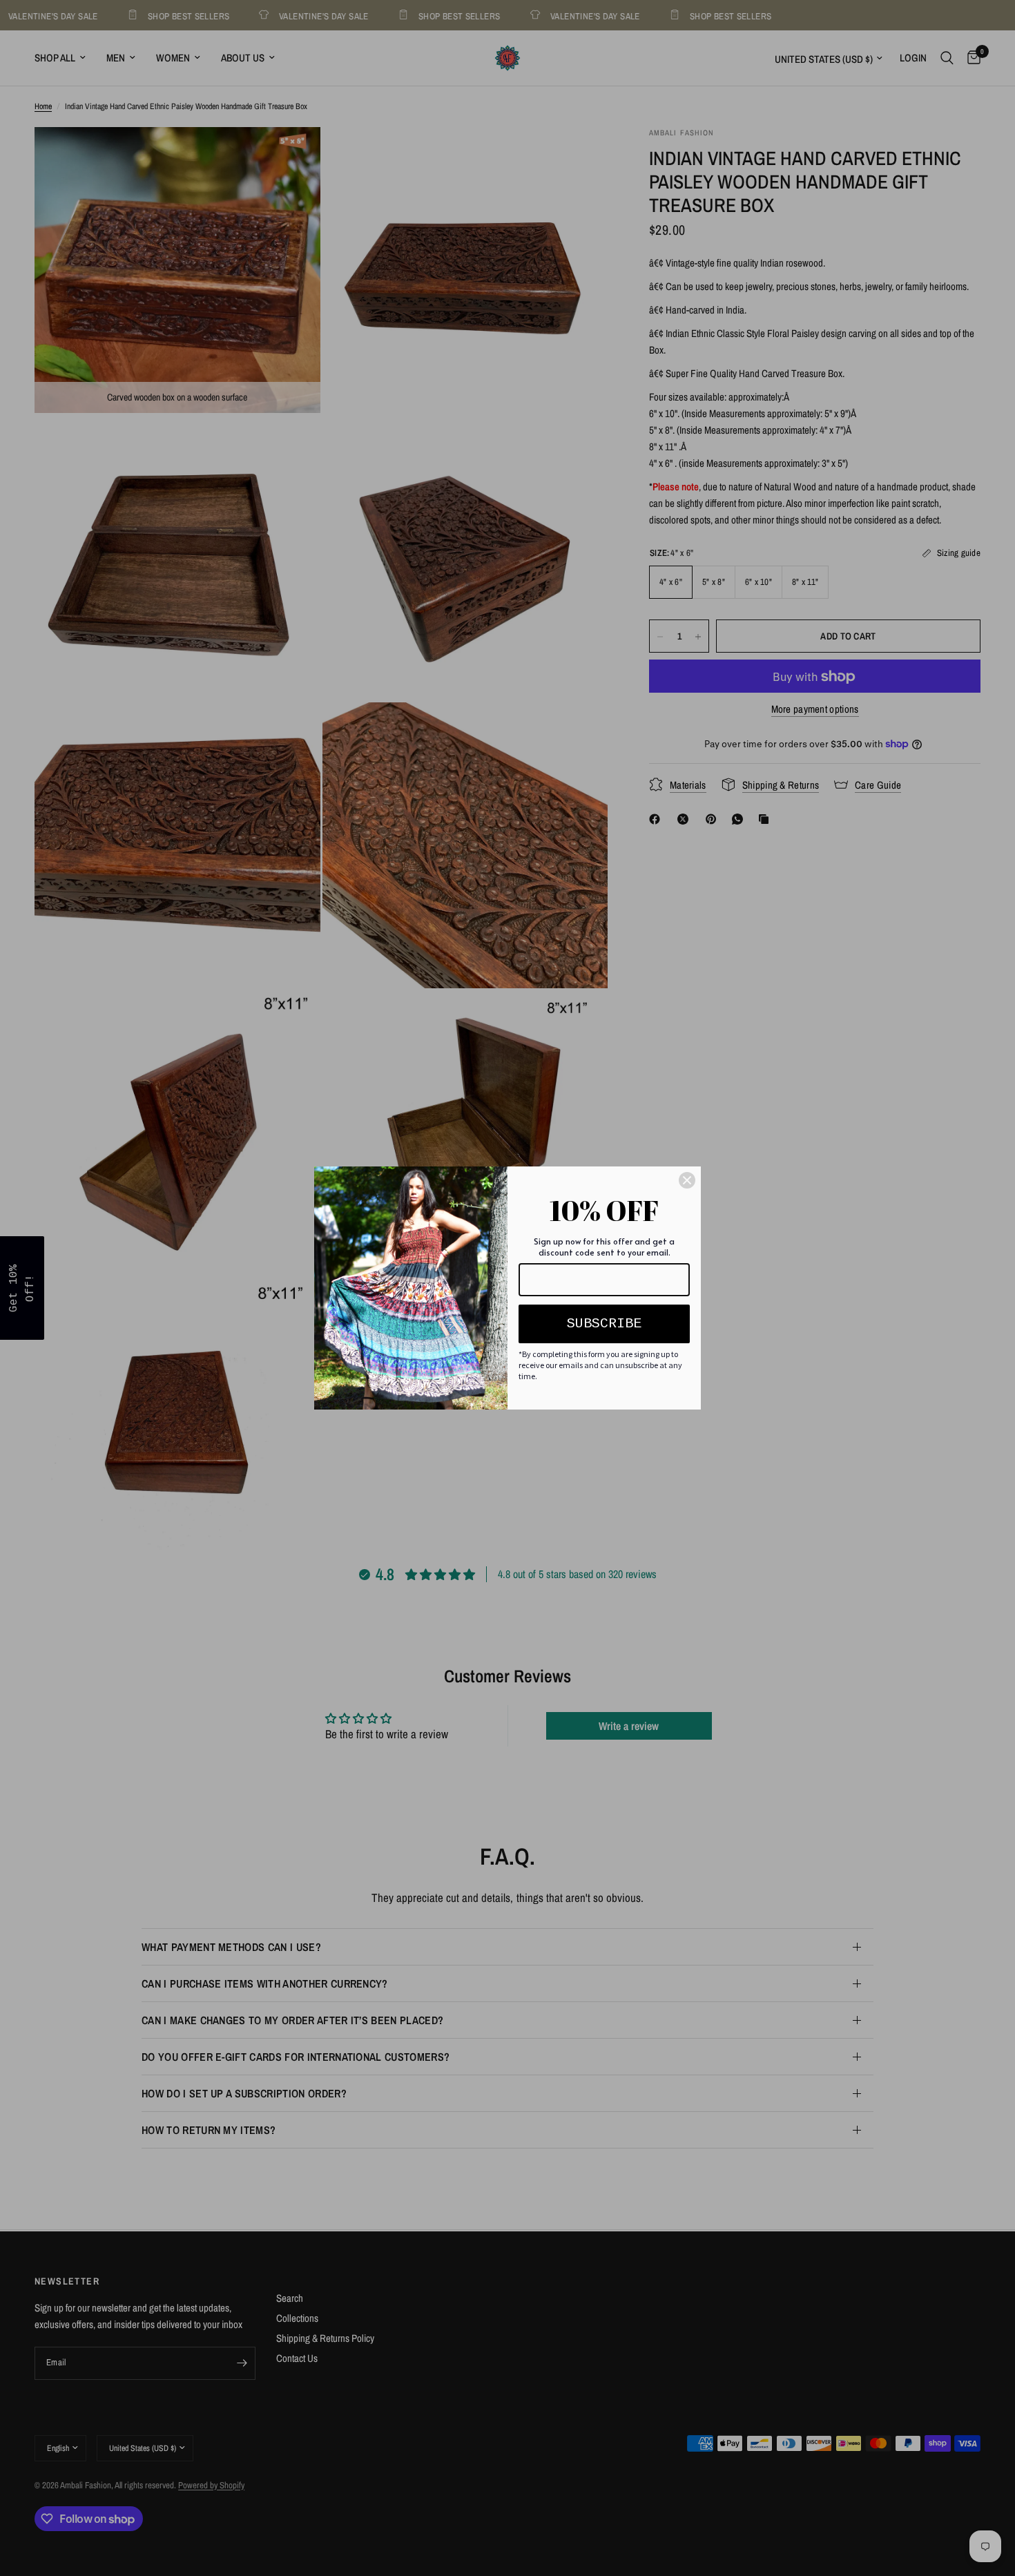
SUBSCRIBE (604, 1324)
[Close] (687, 1180)
